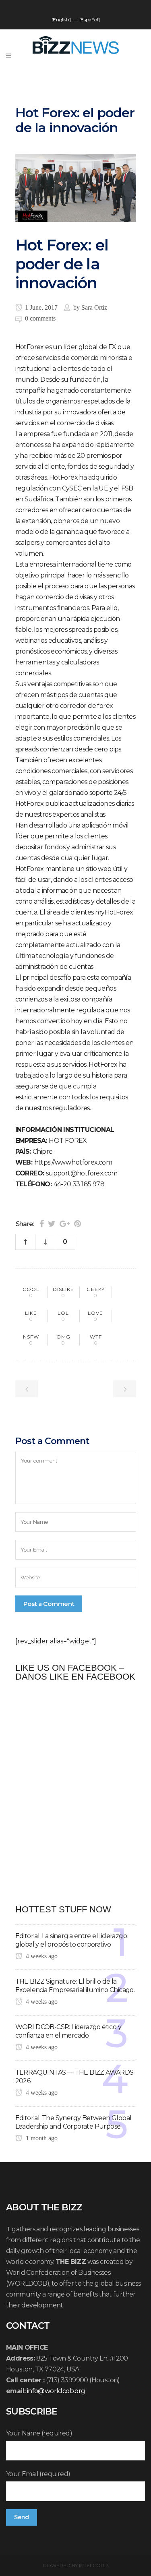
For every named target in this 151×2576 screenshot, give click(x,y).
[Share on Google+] (65, 1224)
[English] (61, 20)
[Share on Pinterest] (78, 1224)
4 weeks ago (41, 1956)
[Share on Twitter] (52, 1224)
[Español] (89, 20)
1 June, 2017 (40, 307)
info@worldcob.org (56, 2391)
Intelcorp (93, 2565)
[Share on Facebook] (42, 1224)
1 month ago (41, 2138)
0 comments (40, 318)
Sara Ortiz (94, 307)
